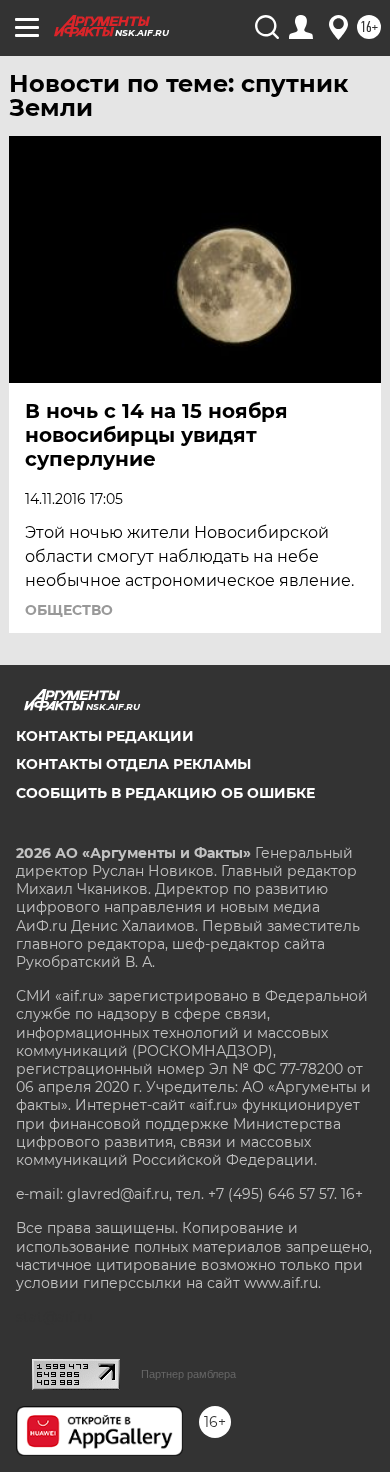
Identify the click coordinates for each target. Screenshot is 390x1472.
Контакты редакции (105, 736)
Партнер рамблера (188, 1374)
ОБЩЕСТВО (69, 610)
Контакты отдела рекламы (133, 764)
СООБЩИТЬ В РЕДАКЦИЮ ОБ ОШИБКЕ (165, 793)
